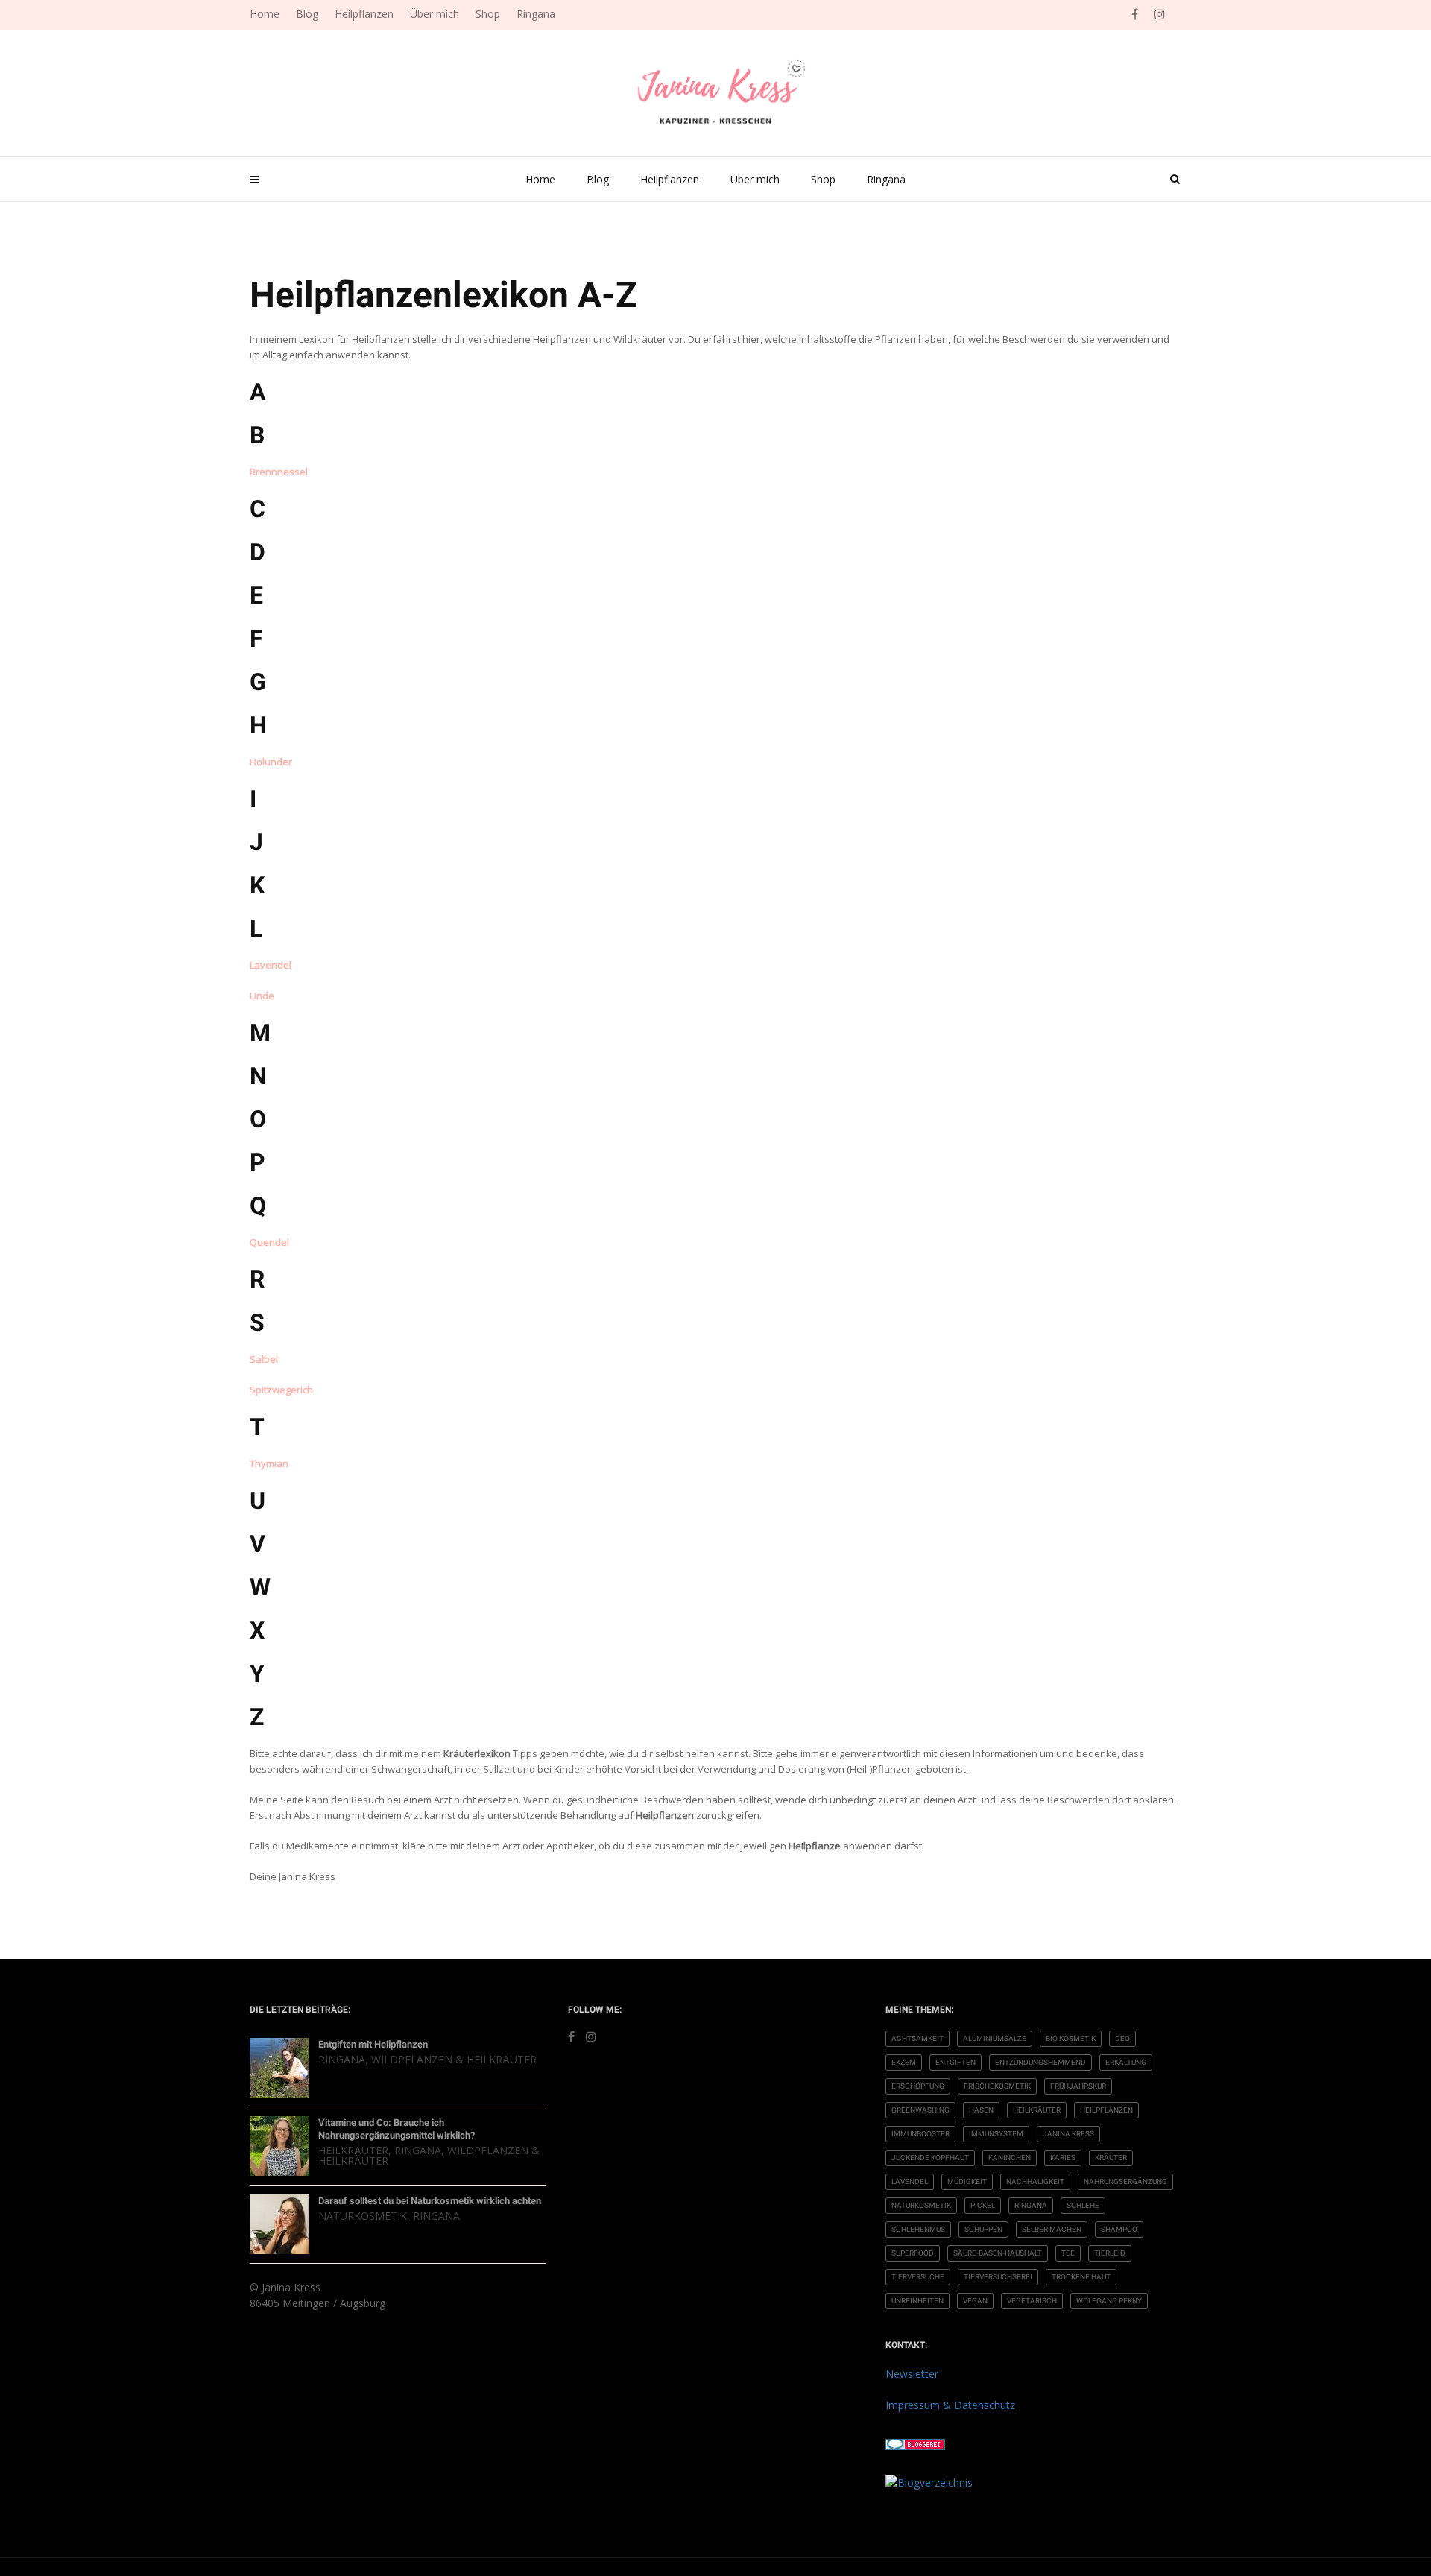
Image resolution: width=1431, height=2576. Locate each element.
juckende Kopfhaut (930, 2158)
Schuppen (983, 2229)
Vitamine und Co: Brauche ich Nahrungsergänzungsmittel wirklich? (397, 2129)
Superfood (913, 2253)
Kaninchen (1010, 2158)
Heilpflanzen (670, 179)
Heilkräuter (353, 2150)
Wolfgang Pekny (1109, 2301)
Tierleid (1110, 2253)
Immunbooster (920, 2134)
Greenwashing (920, 2110)
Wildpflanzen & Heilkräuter (454, 2059)
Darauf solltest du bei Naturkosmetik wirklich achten (430, 2201)
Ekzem (904, 2062)
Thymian (269, 1463)
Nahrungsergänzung (1125, 2181)
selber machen (1052, 2229)
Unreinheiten (917, 2301)
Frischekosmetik (997, 2086)
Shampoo (1119, 2229)
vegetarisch (1032, 2301)
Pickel (983, 2205)
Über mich (755, 179)
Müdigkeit (967, 2181)
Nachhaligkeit (1035, 2181)
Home (540, 179)
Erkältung (1126, 2062)
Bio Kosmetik (1071, 2038)
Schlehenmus (918, 2229)
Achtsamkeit (917, 2038)
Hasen (981, 2110)
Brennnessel (279, 472)
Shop (823, 179)
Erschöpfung (918, 2086)
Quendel (269, 1242)
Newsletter (912, 2374)
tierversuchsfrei (998, 2277)
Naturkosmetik (363, 2216)
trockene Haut (1081, 2277)
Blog (598, 179)
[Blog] (929, 2481)
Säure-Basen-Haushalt (998, 2253)
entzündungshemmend (1040, 2062)
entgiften (955, 2062)
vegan (975, 2301)
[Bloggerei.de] (915, 2443)
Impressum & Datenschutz (950, 2405)
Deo (1122, 2038)
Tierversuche (918, 2277)
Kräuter (1111, 2158)
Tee (1068, 2253)
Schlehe (1083, 2205)
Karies (1063, 2158)
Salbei (264, 1359)
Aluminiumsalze (995, 2038)
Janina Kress (1068, 2134)
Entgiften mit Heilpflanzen (373, 2044)
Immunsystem (996, 2134)
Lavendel (271, 965)
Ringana (886, 179)
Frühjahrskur (1078, 2086)
